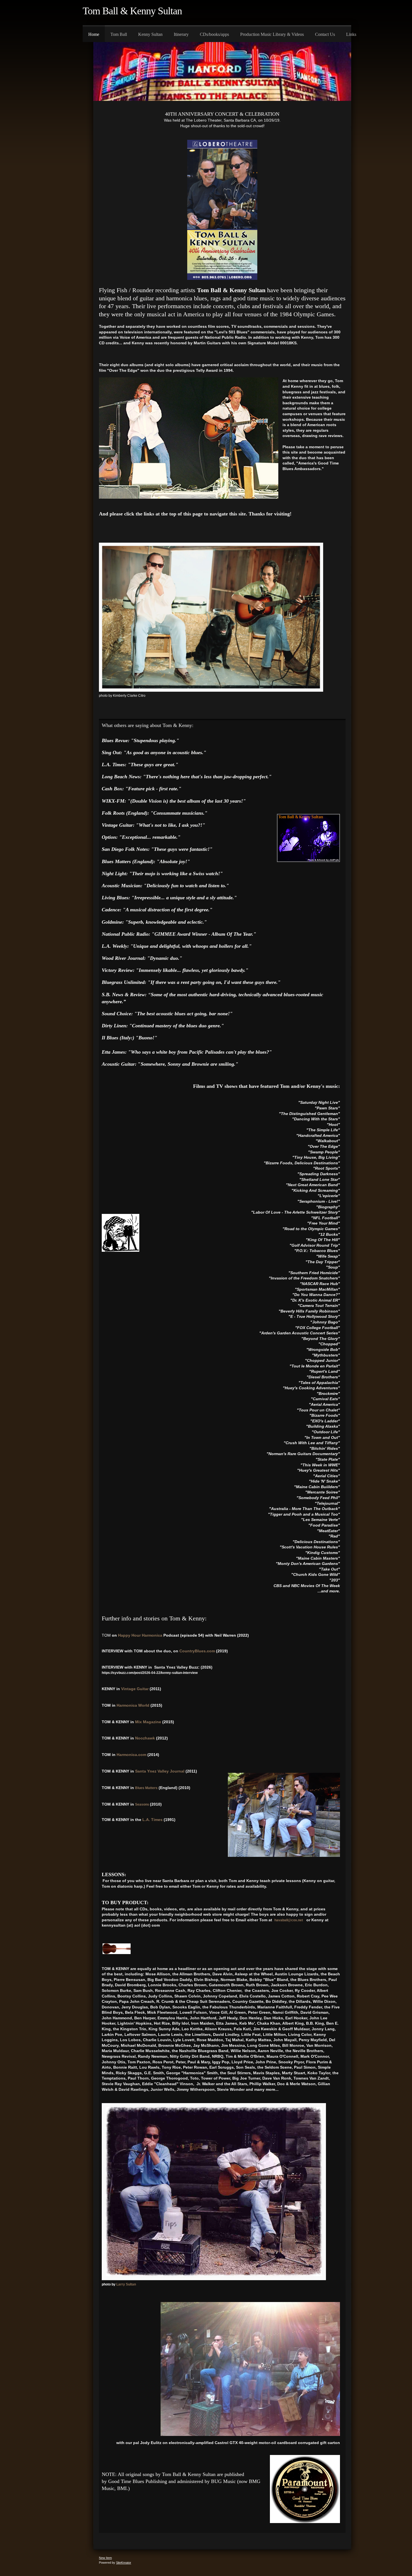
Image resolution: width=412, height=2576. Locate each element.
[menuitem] (94, 34)
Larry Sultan (126, 2284)
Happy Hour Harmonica (141, 1635)
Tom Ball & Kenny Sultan (132, 11)
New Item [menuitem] (105, 2558)
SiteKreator (124, 2563)
